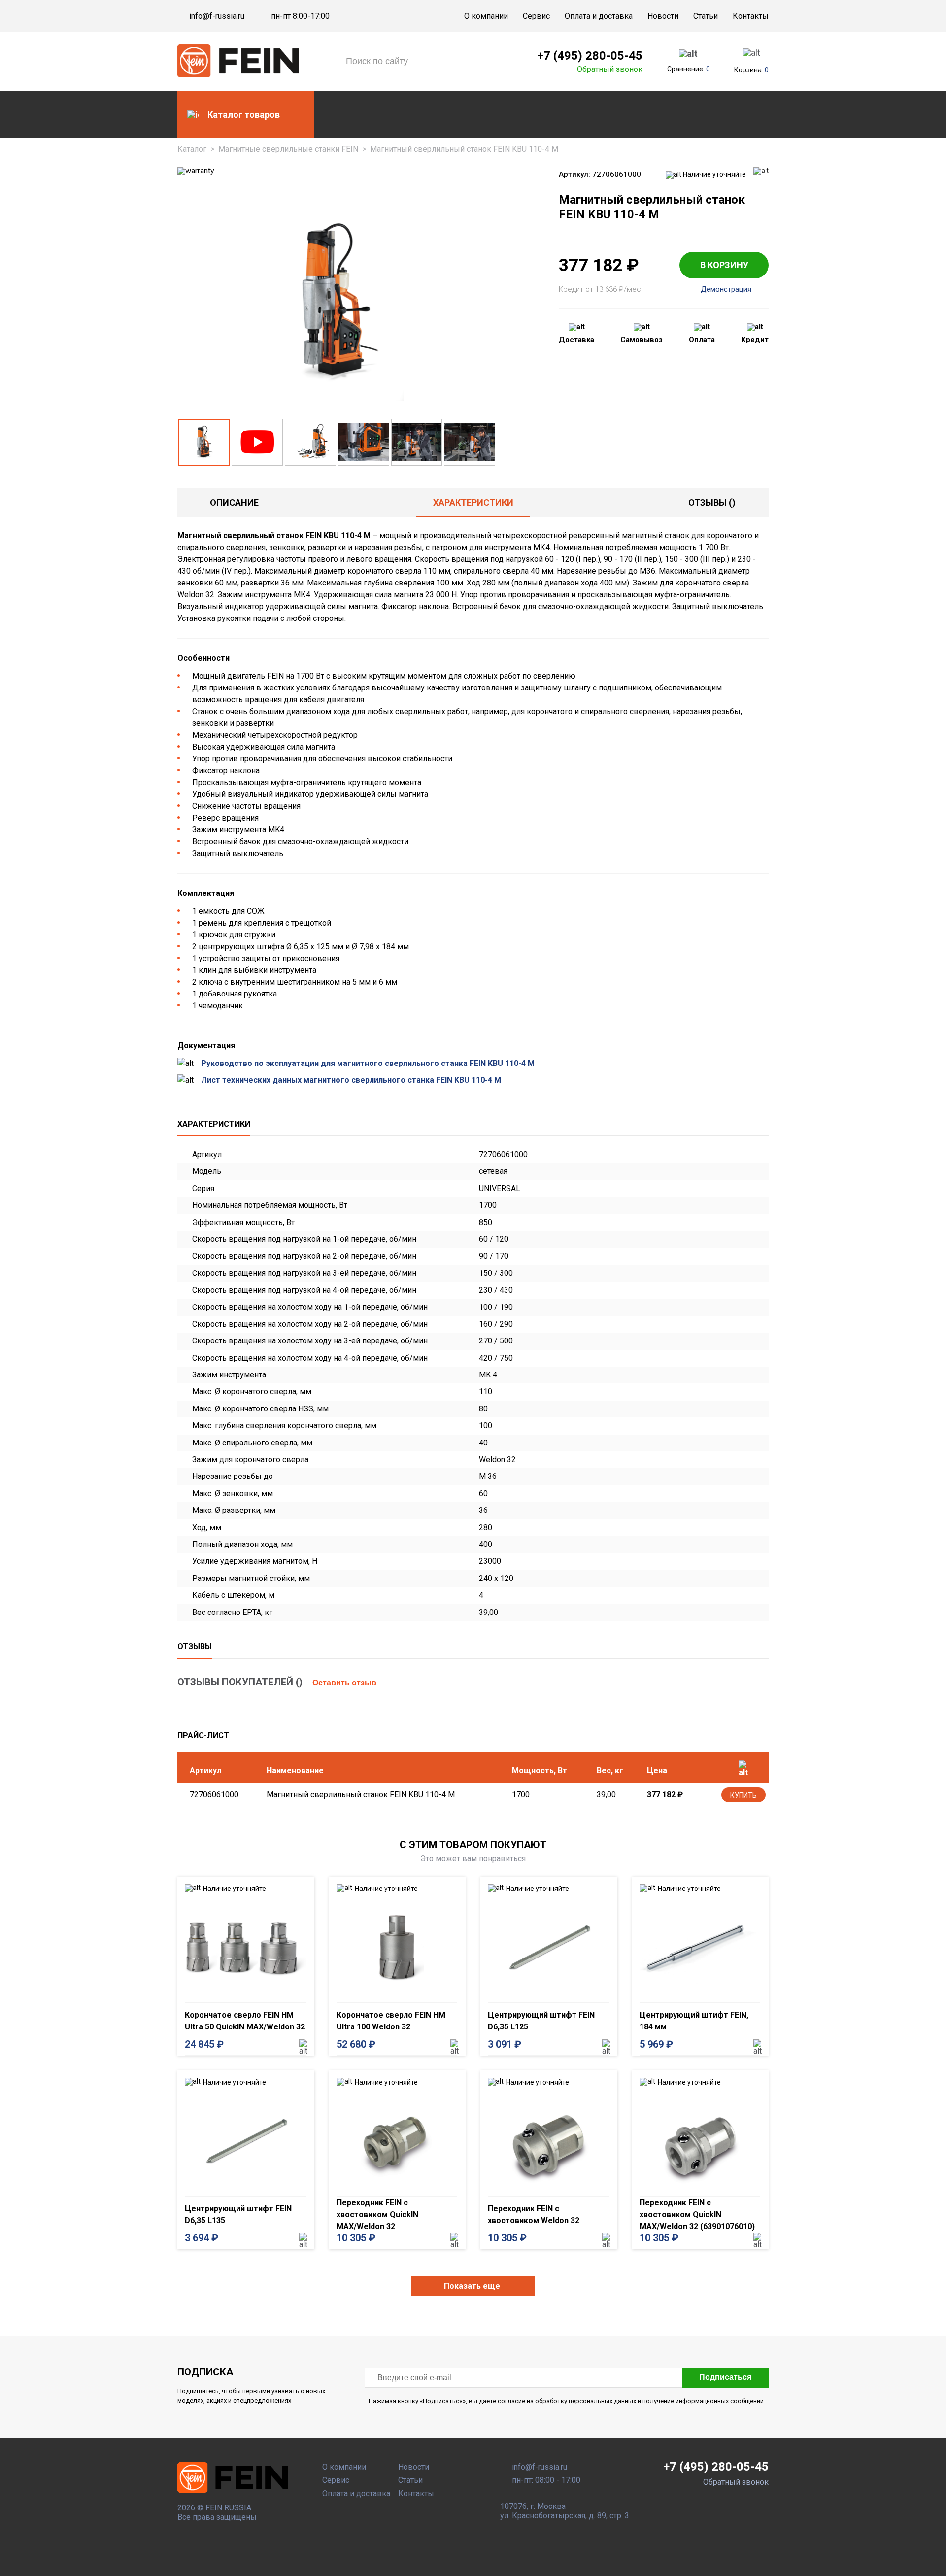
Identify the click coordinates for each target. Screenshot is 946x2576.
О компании (486, 16)
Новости (663, 16)
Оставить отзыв (344, 1683)
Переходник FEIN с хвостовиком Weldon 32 (534, 2215)
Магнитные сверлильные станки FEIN (288, 149)
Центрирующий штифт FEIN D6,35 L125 (541, 2021)
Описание (234, 502)
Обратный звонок (610, 69)
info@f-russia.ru (217, 16)
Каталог (192, 149)
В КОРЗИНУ (724, 265)
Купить (743, 1795)
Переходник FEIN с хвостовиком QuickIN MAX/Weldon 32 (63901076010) (697, 2215)
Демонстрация (726, 290)
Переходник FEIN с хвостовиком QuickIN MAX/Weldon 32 (377, 2215)
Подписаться (725, 2377)
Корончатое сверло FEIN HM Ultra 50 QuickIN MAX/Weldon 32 (245, 2021)
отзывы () (712, 502)
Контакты (751, 16)
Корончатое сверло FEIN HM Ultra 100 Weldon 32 (391, 2021)
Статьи (706, 16)
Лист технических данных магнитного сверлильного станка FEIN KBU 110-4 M (351, 1080)
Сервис (536, 16)
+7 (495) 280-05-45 (590, 56)
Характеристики (473, 502)
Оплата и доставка (599, 16)
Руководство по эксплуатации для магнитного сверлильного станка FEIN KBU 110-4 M (368, 1063)
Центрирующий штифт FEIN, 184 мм (694, 2021)
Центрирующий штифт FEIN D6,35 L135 (238, 2215)
